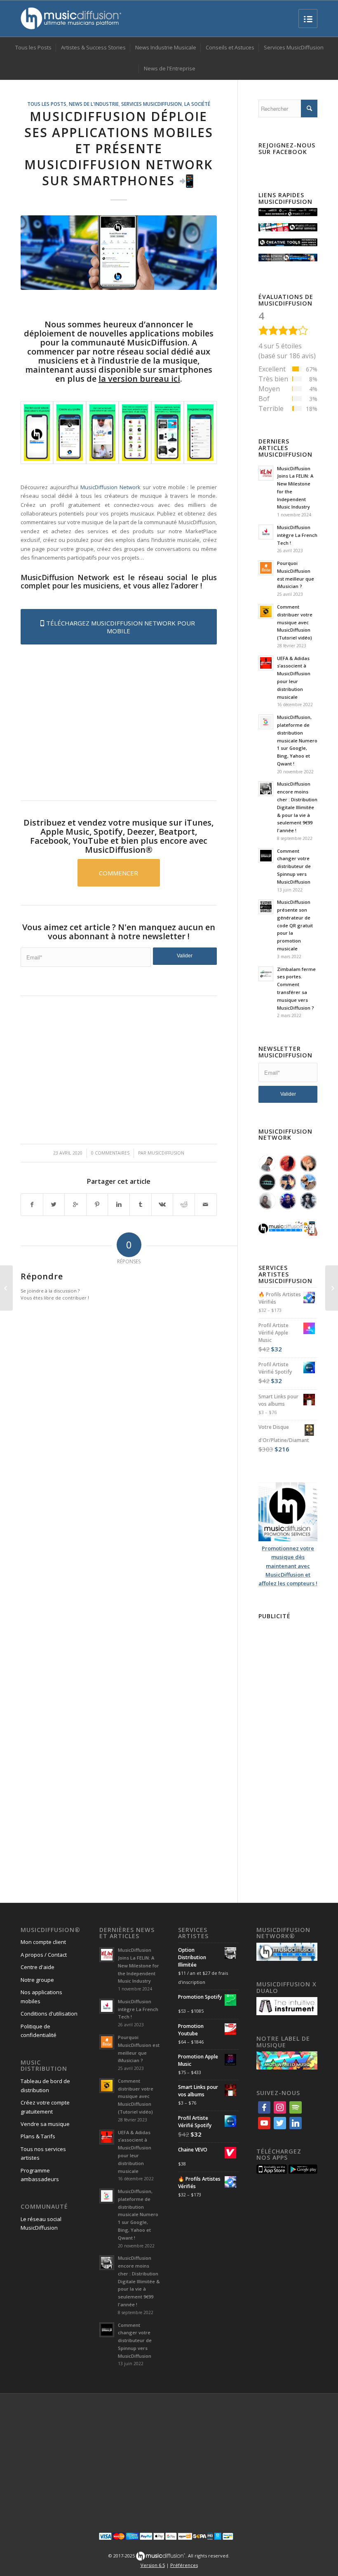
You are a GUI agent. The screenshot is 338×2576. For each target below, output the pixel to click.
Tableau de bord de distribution (45, 2085)
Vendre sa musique (45, 2124)
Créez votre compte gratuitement (45, 2107)
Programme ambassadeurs (40, 2175)
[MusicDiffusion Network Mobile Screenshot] (37, 433)
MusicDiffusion (166, 1153)
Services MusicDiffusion (151, 104)
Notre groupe (37, 1980)
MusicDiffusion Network (110, 487)
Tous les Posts (47, 104)
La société (197, 104)
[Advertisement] (119, 721)
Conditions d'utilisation (49, 2014)
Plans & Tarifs (38, 2136)
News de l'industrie (94, 104)
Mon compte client (43, 1942)
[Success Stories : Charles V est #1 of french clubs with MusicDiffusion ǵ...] (6, 1288)
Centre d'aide (38, 1967)
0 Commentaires (110, 1153)
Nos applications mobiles (41, 1996)
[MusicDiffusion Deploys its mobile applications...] (119, 253)
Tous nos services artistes (43, 2153)
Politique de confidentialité (39, 2031)
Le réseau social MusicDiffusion (41, 2223)
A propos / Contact (44, 1955)
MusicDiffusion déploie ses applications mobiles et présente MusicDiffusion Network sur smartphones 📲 (119, 148)
